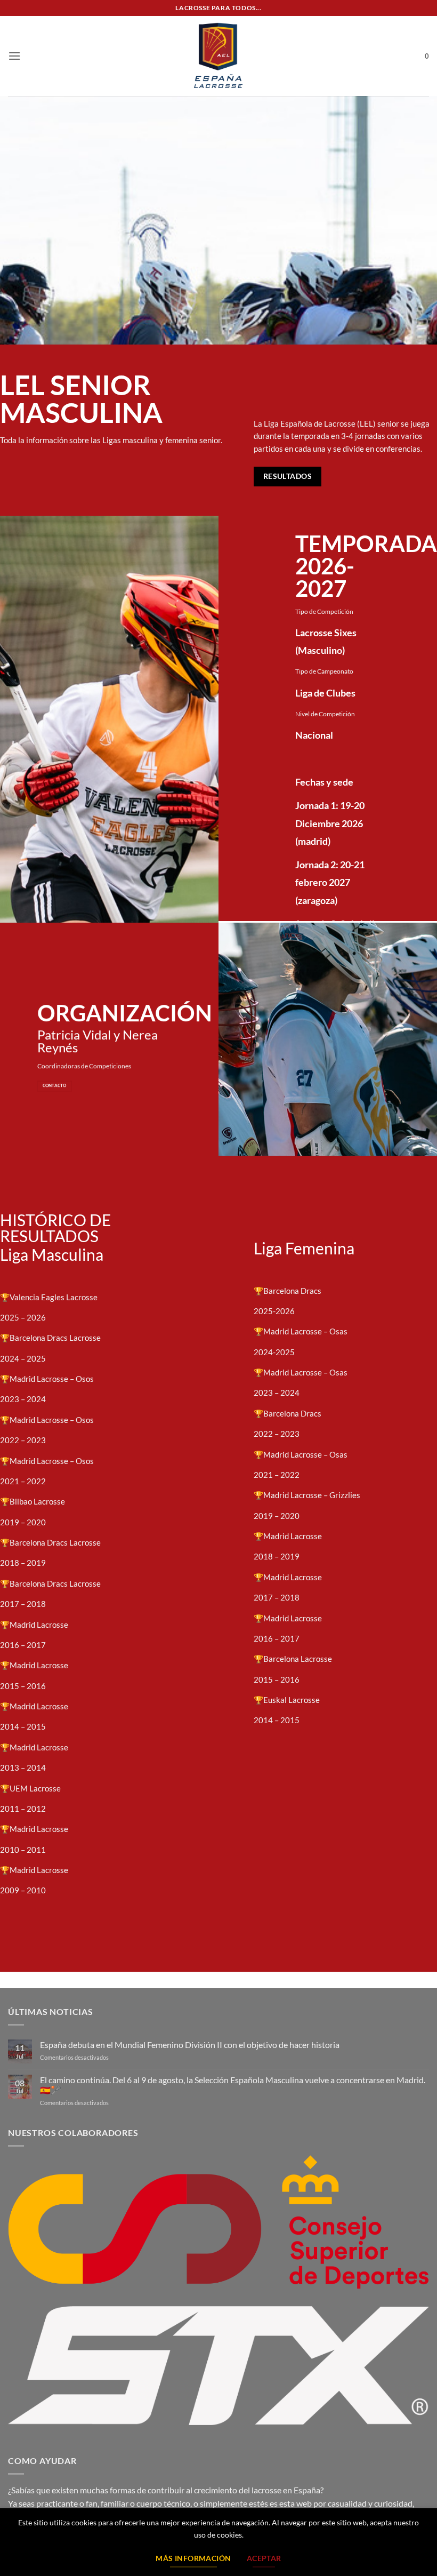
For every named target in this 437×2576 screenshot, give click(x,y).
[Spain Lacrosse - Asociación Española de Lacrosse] (218, 56)
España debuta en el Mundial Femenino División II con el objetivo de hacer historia (190, 2045)
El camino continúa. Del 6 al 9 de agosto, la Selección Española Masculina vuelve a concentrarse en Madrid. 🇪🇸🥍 (233, 2085)
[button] (14, 56)
